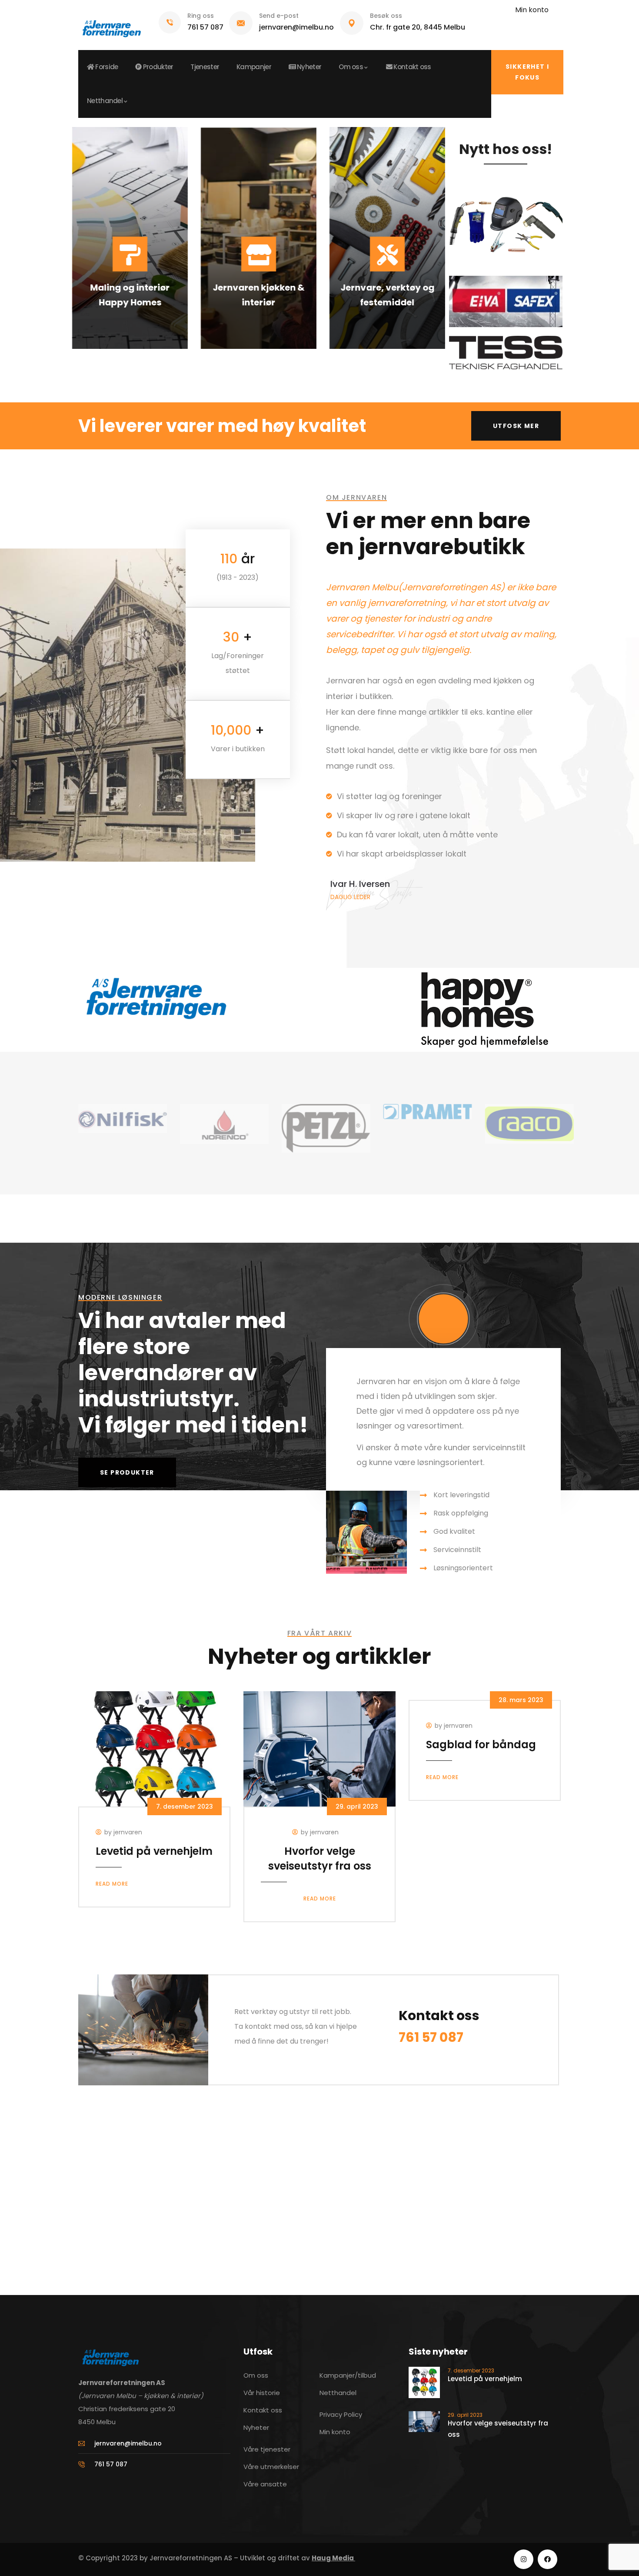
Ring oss (201, 16)
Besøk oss (386, 16)
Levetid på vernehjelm (154, 1851)
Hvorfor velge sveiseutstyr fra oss (320, 1858)
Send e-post (279, 16)
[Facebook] (547, 2559)
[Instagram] (524, 2559)
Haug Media (333, 2558)
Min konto (532, 10)
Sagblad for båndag (481, 1745)
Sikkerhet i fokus (527, 72)
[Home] (111, 25)
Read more (112, 1884)
